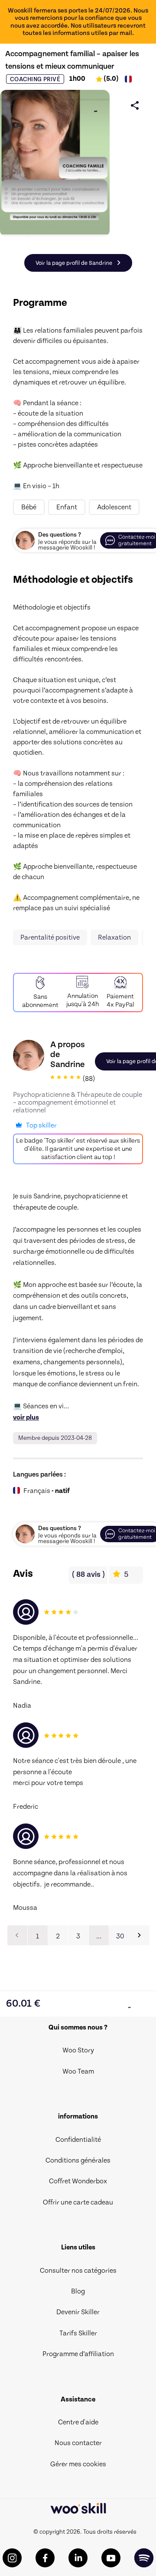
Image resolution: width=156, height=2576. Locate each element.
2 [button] (58, 1936)
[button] (140, 1935)
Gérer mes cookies (78, 2464)
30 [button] (120, 1936)
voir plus (26, 1417)
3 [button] (78, 1936)
